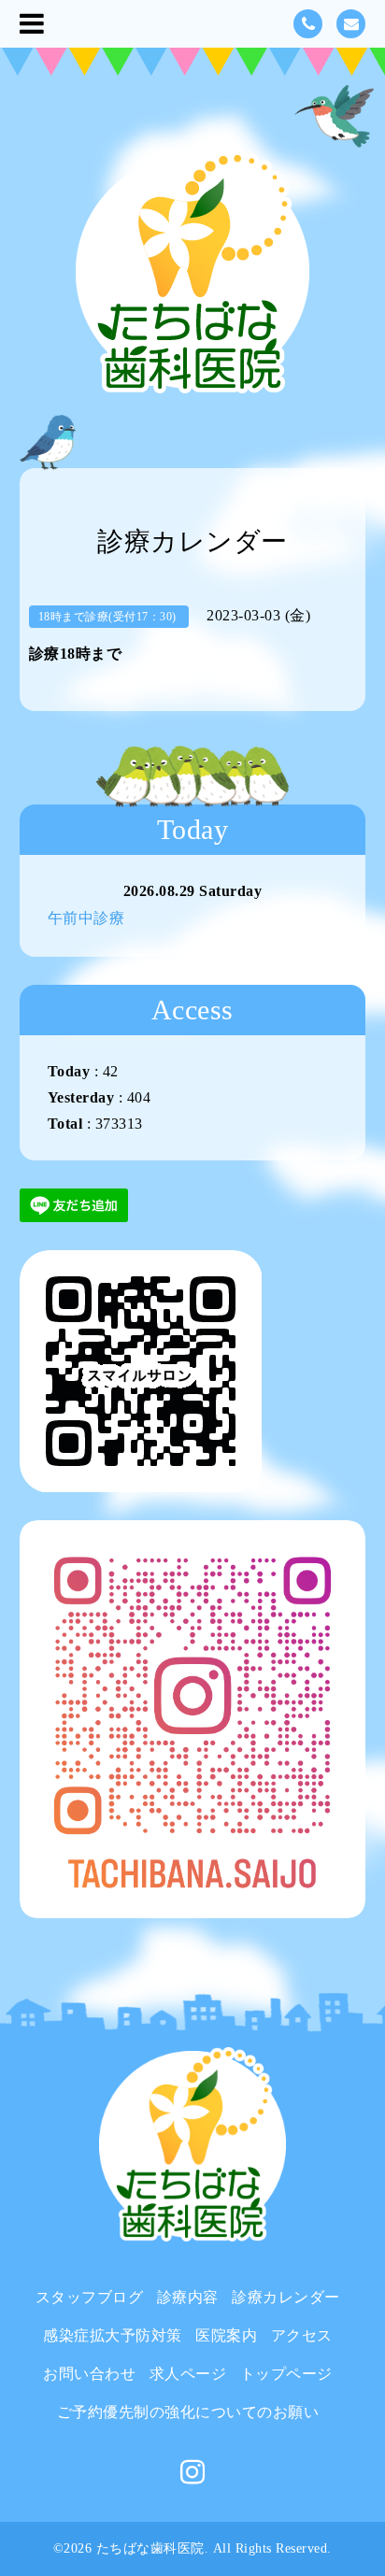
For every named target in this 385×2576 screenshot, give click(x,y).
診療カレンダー (286, 2297)
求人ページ (188, 2374)
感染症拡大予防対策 (113, 2335)
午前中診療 (86, 918)
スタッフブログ (90, 2297)
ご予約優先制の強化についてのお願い (188, 2412)
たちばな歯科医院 (150, 2548)
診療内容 (188, 2297)
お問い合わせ (89, 2374)
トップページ (286, 2374)
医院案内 (226, 2335)
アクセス (302, 2335)
